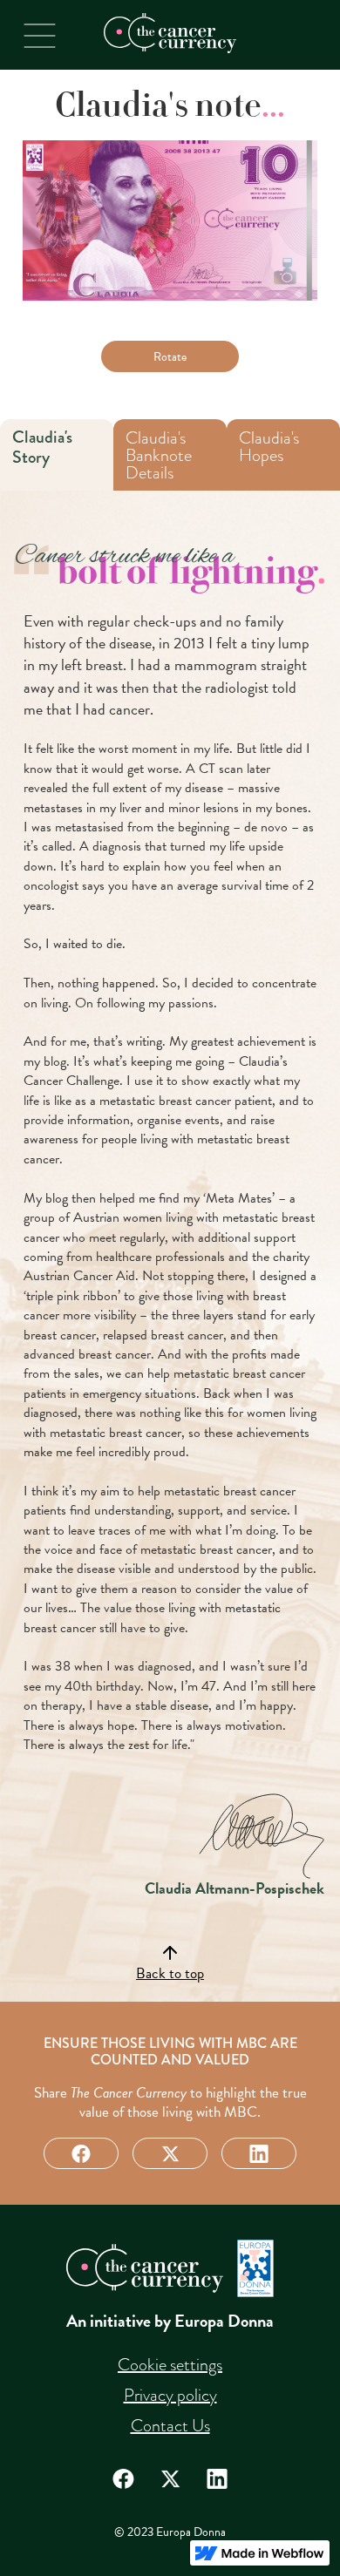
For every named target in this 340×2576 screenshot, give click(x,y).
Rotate (170, 357)
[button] (40, 36)
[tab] (57, 455)
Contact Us (170, 2425)
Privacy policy (170, 2395)
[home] (170, 33)
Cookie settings (170, 2364)
